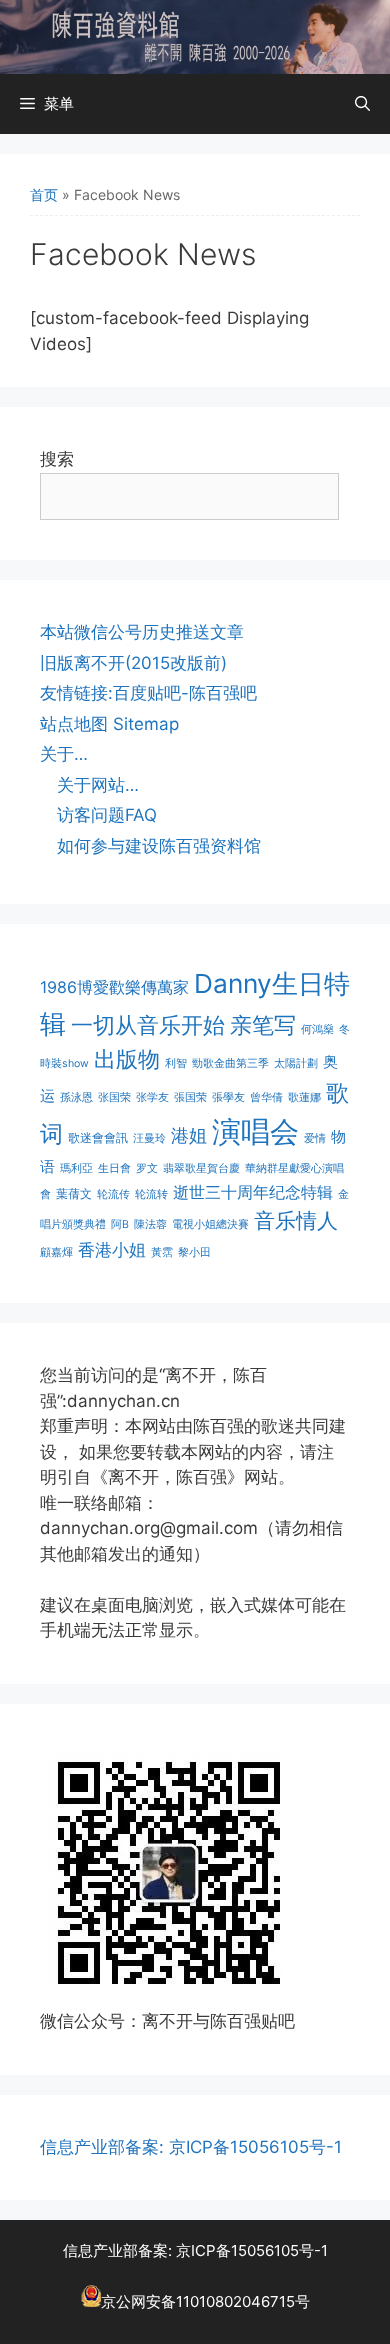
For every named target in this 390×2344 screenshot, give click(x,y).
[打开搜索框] (362, 104)
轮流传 (113, 1194)
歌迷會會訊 (98, 1137)
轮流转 (151, 1194)
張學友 (228, 1097)
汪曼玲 (149, 1138)
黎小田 (194, 1252)
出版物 (127, 1059)
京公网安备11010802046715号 (205, 2301)
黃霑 (162, 1252)
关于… (64, 754)
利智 (176, 1063)
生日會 (114, 1168)
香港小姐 (112, 1249)
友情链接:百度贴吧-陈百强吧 (148, 693)
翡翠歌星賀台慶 (201, 1168)
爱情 (315, 1138)
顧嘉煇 (56, 1252)
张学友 (152, 1097)
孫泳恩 (76, 1097)
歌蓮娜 (304, 1097)
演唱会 (255, 1131)
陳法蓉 (150, 1224)
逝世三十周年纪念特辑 (253, 1192)
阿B (120, 1224)
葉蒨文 (74, 1193)
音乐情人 (296, 1220)
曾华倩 (266, 1097)
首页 (44, 194)
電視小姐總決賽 (210, 1224)
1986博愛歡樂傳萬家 (114, 987)
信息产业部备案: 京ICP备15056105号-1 (191, 2147)
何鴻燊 (317, 1029)
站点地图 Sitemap (109, 724)
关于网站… (98, 785)
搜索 (57, 459)
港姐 (189, 1135)
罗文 (147, 1168)
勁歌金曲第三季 (230, 1063)
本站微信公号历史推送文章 (142, 632)
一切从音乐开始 (148, 1024)
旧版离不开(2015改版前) (133, 663)
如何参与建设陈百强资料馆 (159, 846)
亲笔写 (263, 1024)
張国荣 (190, 1097)
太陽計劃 (296, 1063)
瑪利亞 (76, 1168)
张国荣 (114, 1097)
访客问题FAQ (107, 815)
